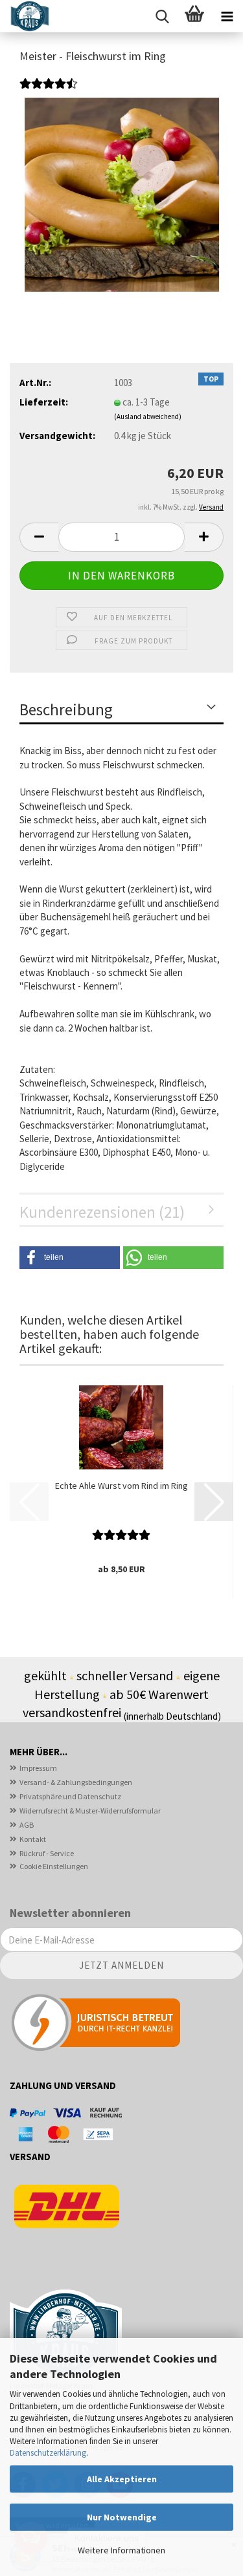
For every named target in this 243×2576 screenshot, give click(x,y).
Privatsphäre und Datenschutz (70, 1796)
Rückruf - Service (47, 1853)
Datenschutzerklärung (48, 2453)
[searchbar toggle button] (162, 16)
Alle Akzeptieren (122, 2479)
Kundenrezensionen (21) (102, 1212)
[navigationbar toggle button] (227, 16)
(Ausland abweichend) (148, 417)
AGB (27, 1825)
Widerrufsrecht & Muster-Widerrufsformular (90, 1811)
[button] (39, 537)
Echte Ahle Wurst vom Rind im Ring (121, 1486)
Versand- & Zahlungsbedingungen (76, 1782)
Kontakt (33, 1839)
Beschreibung (66, 709)
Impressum (38, 1768)
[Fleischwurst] (122, 194)
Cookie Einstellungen (54, 1866)
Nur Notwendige (122, 2517)
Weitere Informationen (121, 2550)
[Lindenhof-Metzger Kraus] (25, 16)
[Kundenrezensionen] (49, 91)
